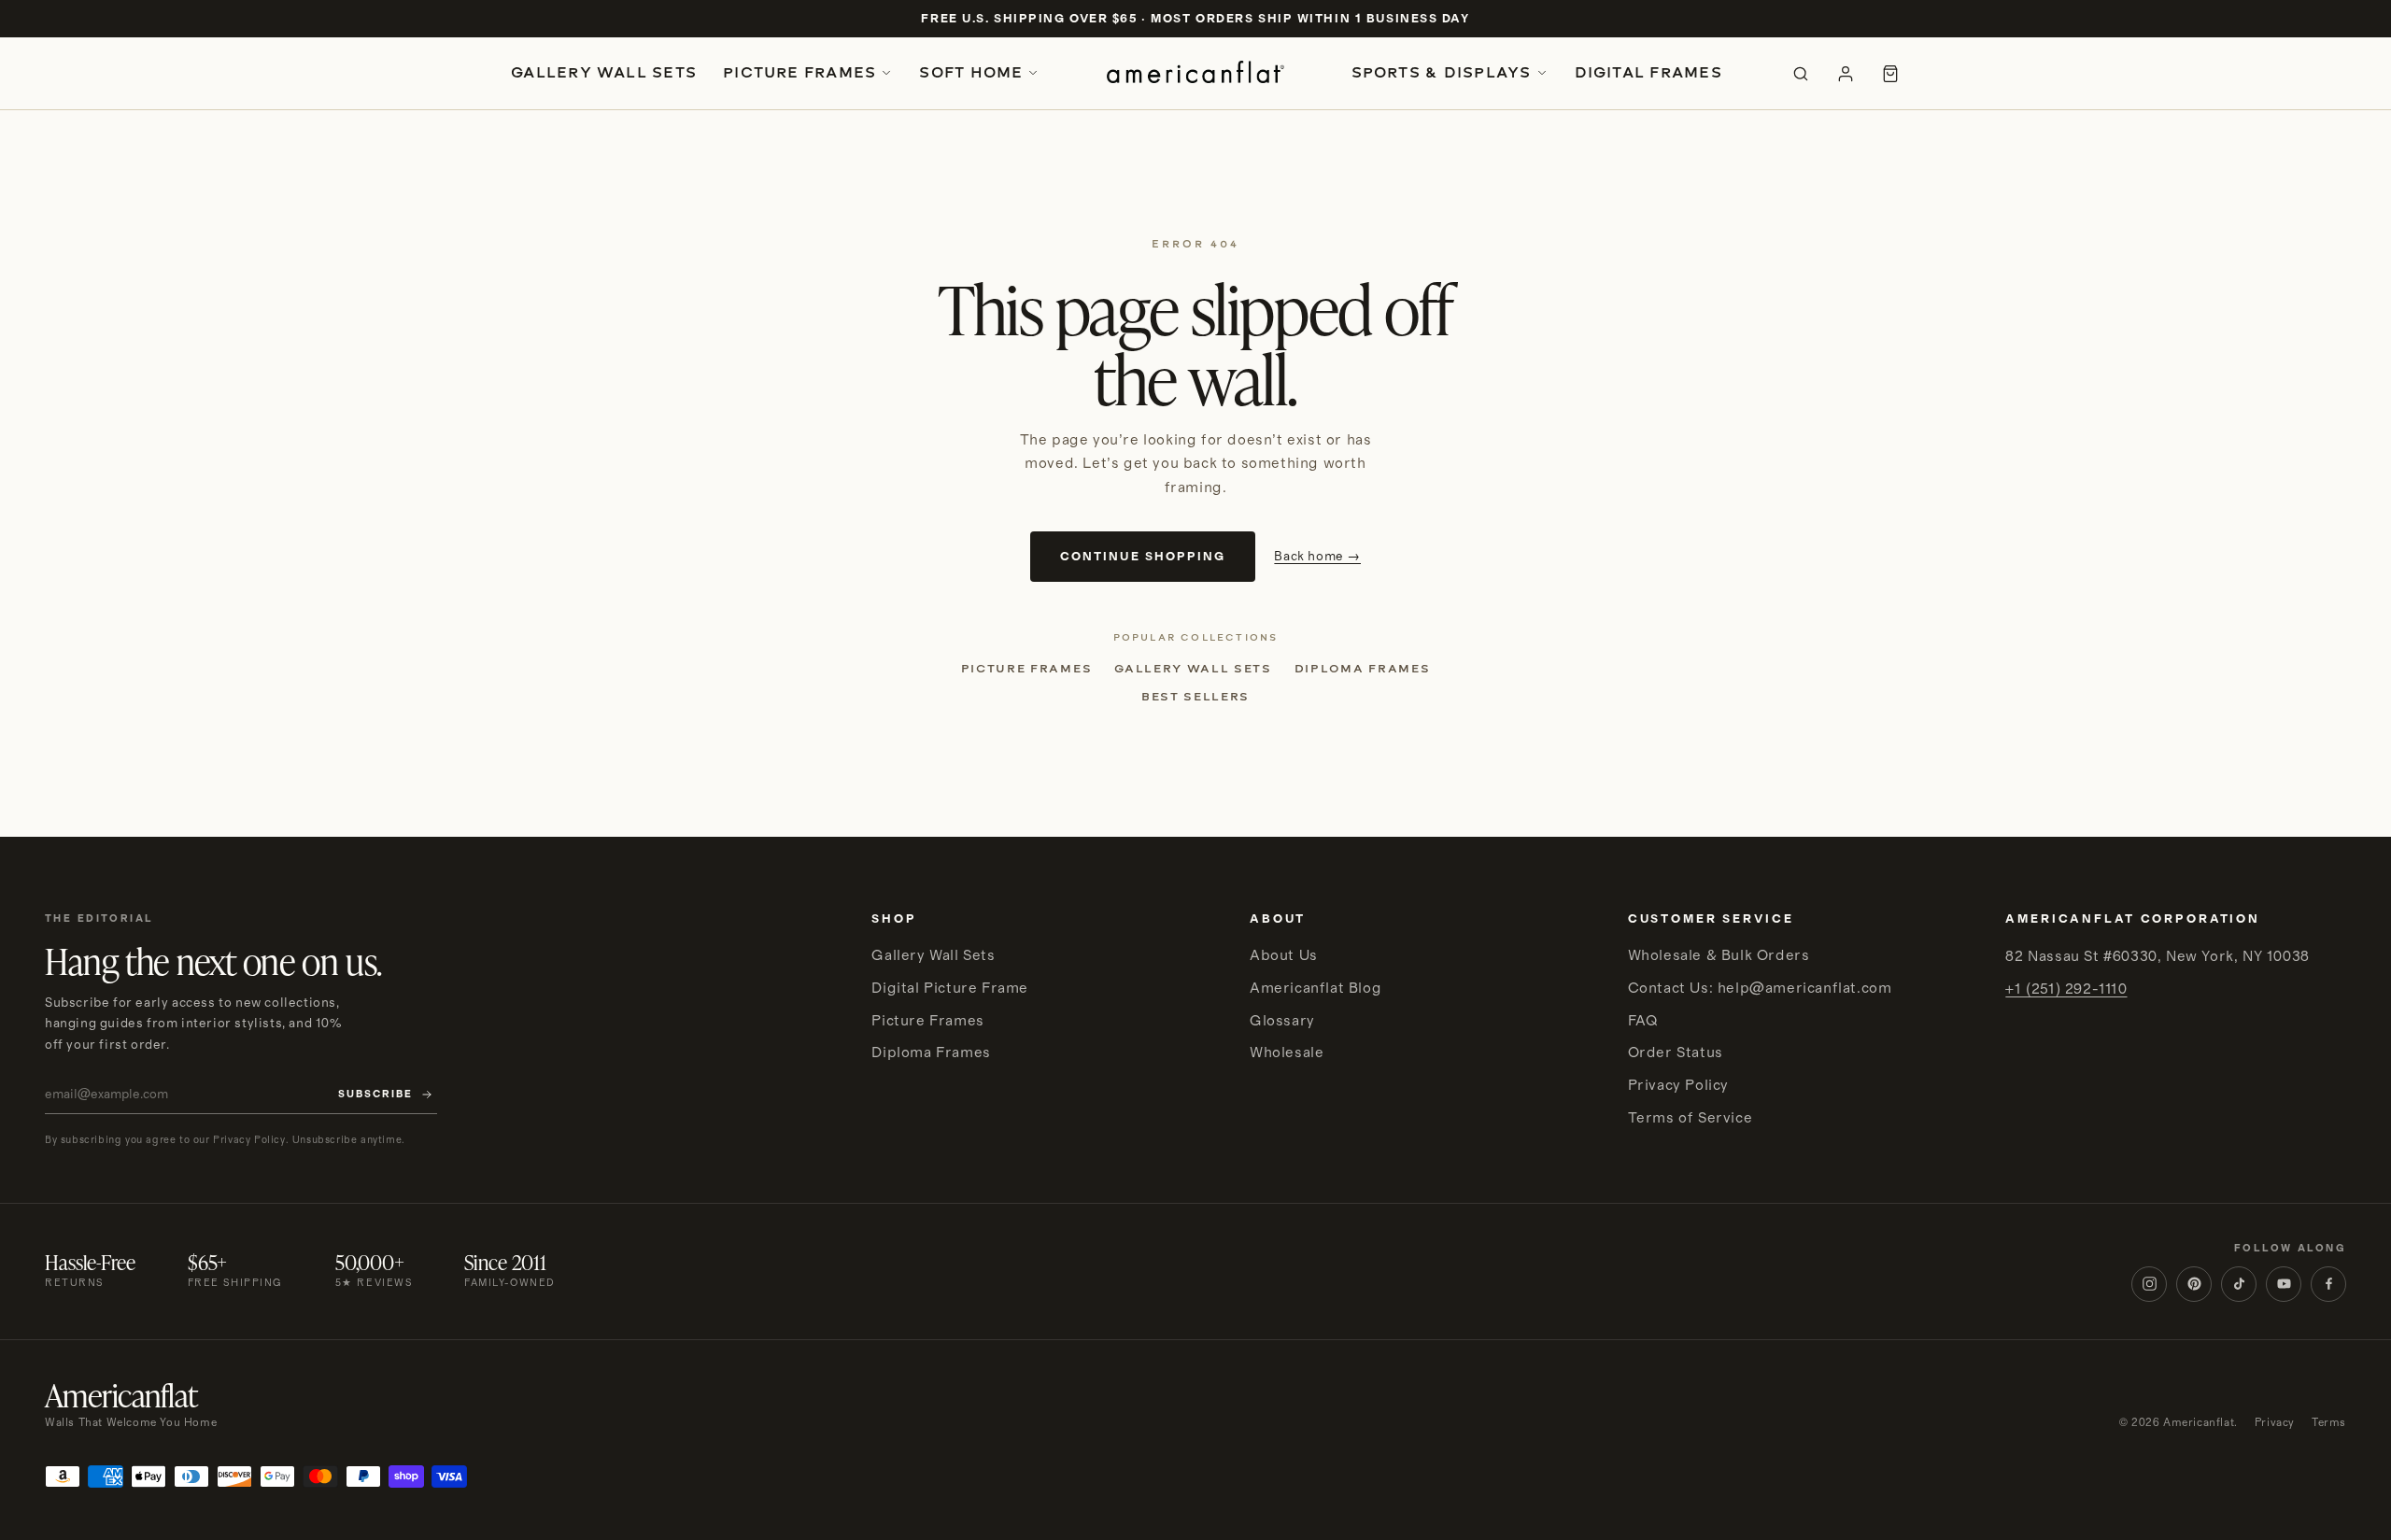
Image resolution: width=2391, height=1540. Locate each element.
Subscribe (375, 1095)
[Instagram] (2149, 1284)
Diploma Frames (1363, 669)
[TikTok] (2239, 1284)
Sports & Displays (1442, 72)
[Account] (1846, 74)
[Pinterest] (2194, 1284)
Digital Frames (1648, 72)
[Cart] (1890, 74)
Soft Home (971, 72)
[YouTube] (2284, 1284)
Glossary (1282, 1021)
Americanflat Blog (1316, 988)
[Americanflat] (1195, 74)
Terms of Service (1691, 1118)
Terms (2329, 1423)
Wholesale (1287, 1053)
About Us (1284, 955)
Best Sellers (1195, 697)
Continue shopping (1143, 557)
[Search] (1801, 74)
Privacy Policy (1678, 1085)
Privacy (2275, 1423)
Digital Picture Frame (950, 988)
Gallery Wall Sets (604, 72)
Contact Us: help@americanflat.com (1760, 988)
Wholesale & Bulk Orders (1719, 955)
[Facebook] (2328, 1284)
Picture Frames (799, 72)
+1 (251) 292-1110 (2066, 989)
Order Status (1676, 1053)
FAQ (1643, 1021)
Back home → (1317, 557)
